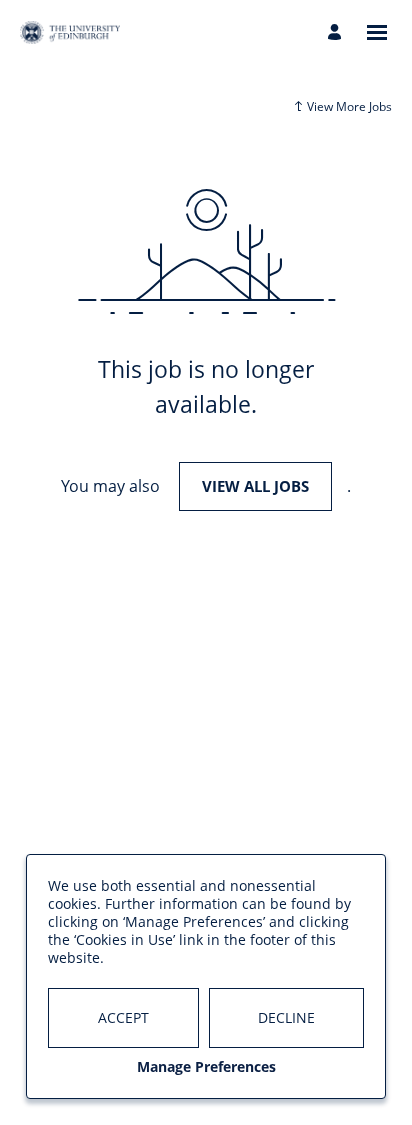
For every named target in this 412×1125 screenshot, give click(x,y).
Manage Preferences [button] (206, 1066)
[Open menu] (377, 32)
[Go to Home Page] (70, 33)
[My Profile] (337, 33)
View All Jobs (255, 486)
